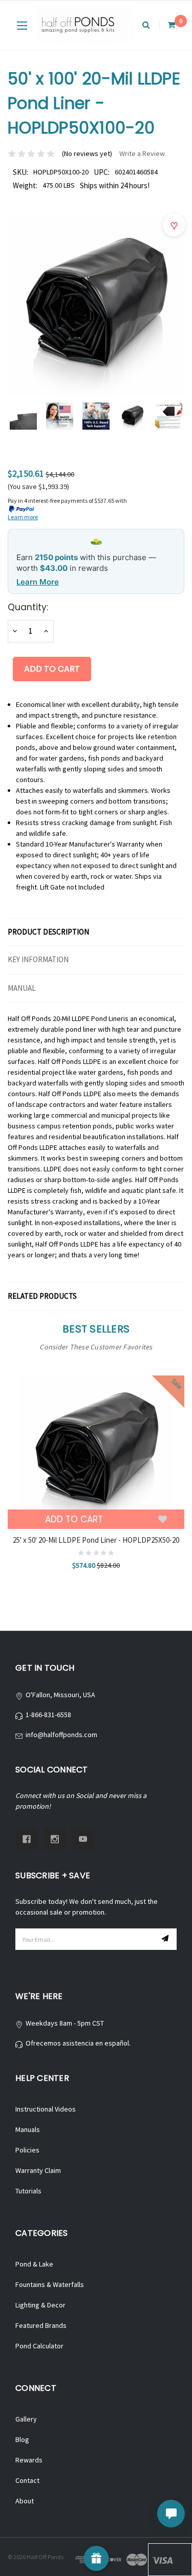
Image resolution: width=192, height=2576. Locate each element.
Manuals (28, 2129)
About (25, 2501)
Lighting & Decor (40, 2305)
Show (96, 2558)
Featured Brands (41, 2325)
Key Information (38, 959)
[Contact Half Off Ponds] (171, 2514)
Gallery (26, 2419)
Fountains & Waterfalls (50, 2284)
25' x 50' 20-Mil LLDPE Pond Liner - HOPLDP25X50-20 (96, 1540)
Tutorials (28, 2191)
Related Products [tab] (42, 1296)
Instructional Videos (46, 2109)
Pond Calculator (39, 2346)
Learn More (38, 582)
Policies (27, 2150)
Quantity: (28, 607)
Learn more (23, 517)
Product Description (48, 932)
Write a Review (142, 153)
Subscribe (166, 1939)
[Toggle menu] (22, 25)
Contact (27, 2480)
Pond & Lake (34, 2264)
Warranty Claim (38, 2170)
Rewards (29, 2460)
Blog (22, 2439)
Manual (22, 988)
